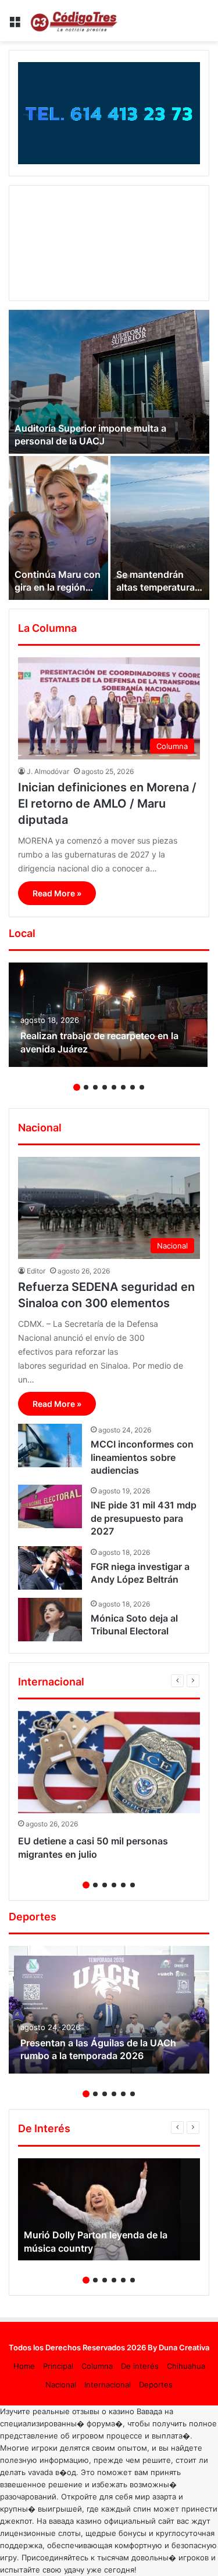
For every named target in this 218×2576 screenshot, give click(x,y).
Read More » (57, 893)
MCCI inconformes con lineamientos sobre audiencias (142, 1457)
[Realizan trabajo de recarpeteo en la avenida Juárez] (108, 1015)
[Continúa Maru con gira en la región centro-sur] (58, 528)
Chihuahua (186, 2366)
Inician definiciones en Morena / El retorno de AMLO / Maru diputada (107, 804)
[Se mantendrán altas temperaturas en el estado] (160, 528)
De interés (140, 2366)
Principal (58, 2366)
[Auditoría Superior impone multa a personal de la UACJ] (109, 382)
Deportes (156, 2385)
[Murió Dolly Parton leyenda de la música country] (109, 2210)
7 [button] (133, 1087)
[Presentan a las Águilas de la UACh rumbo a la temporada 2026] (109, 2010)
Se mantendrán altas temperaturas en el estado (158, 587)
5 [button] (114, 1087)
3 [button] (95, 1087)
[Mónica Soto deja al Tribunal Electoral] (50, 1620)
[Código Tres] (76, 21)
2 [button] (86, 1087)
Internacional (108, 2385)
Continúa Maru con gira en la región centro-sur (58, 587)
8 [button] (142, 1087)
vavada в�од (52, 2472)
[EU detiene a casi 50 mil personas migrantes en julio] (109, 1762)
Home (24, 2366)
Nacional (61, 2385)
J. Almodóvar (48, 771)
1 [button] (77, 1087)
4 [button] (105, 1087)
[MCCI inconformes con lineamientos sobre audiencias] (50, 1446)
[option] (109, 455)
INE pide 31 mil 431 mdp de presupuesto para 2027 (144, 1518)
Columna (97, 2366)
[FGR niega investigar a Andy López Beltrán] (50, 1568)
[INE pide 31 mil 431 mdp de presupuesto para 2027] (50, 1506)
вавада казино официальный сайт (112, 2521)
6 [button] (123, 1087)
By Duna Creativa (178, 2347)
